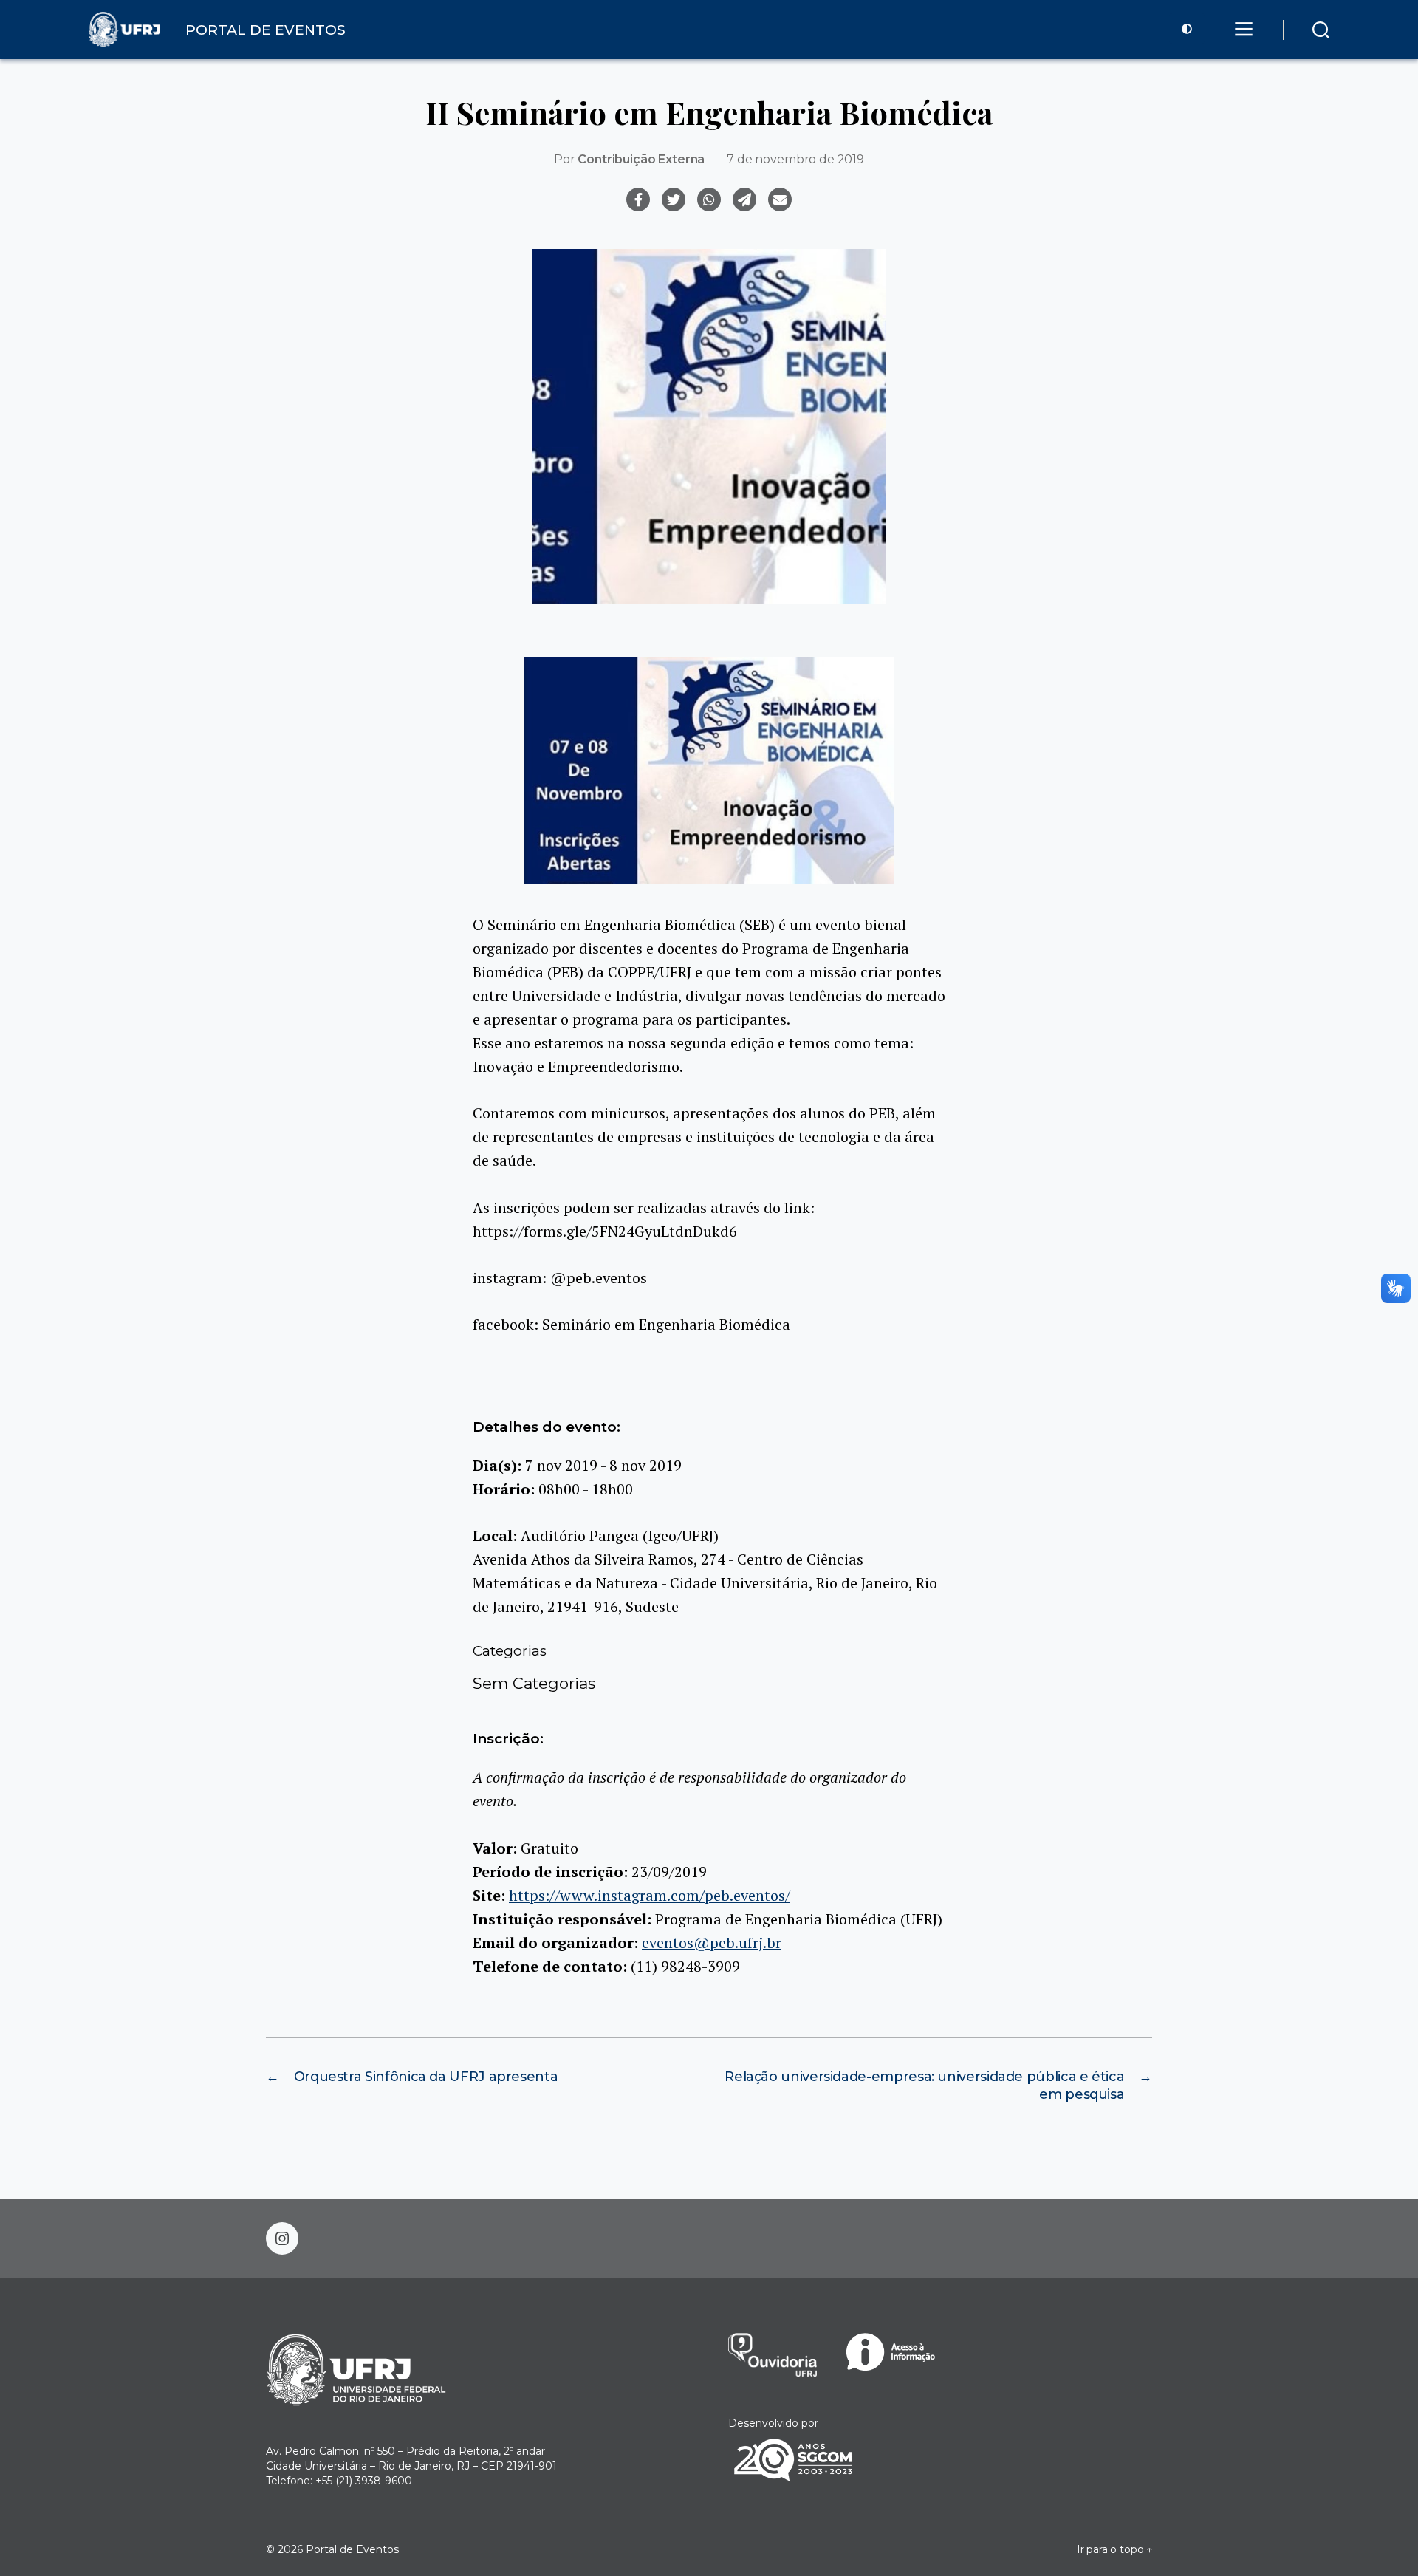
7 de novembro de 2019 (795, 159)
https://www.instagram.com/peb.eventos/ (650, 1895)
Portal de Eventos (352, 2549)
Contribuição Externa (641, 159)
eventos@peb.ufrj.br (712, 1943)
